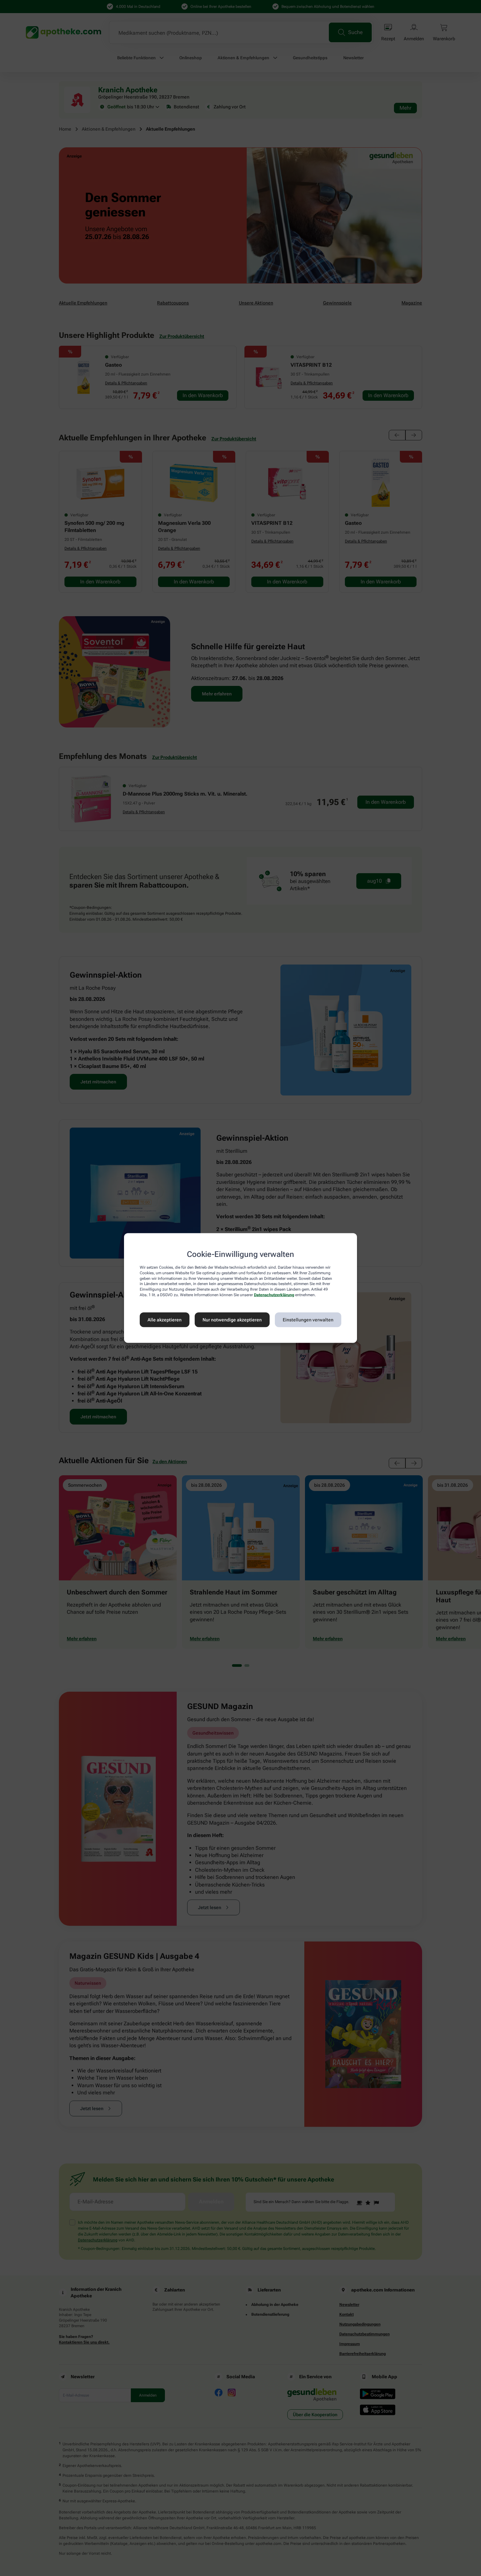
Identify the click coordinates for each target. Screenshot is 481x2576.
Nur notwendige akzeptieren (232, 1320)
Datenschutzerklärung (274, 1295)
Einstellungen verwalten (308, 1320)
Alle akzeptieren (165, 1320)
